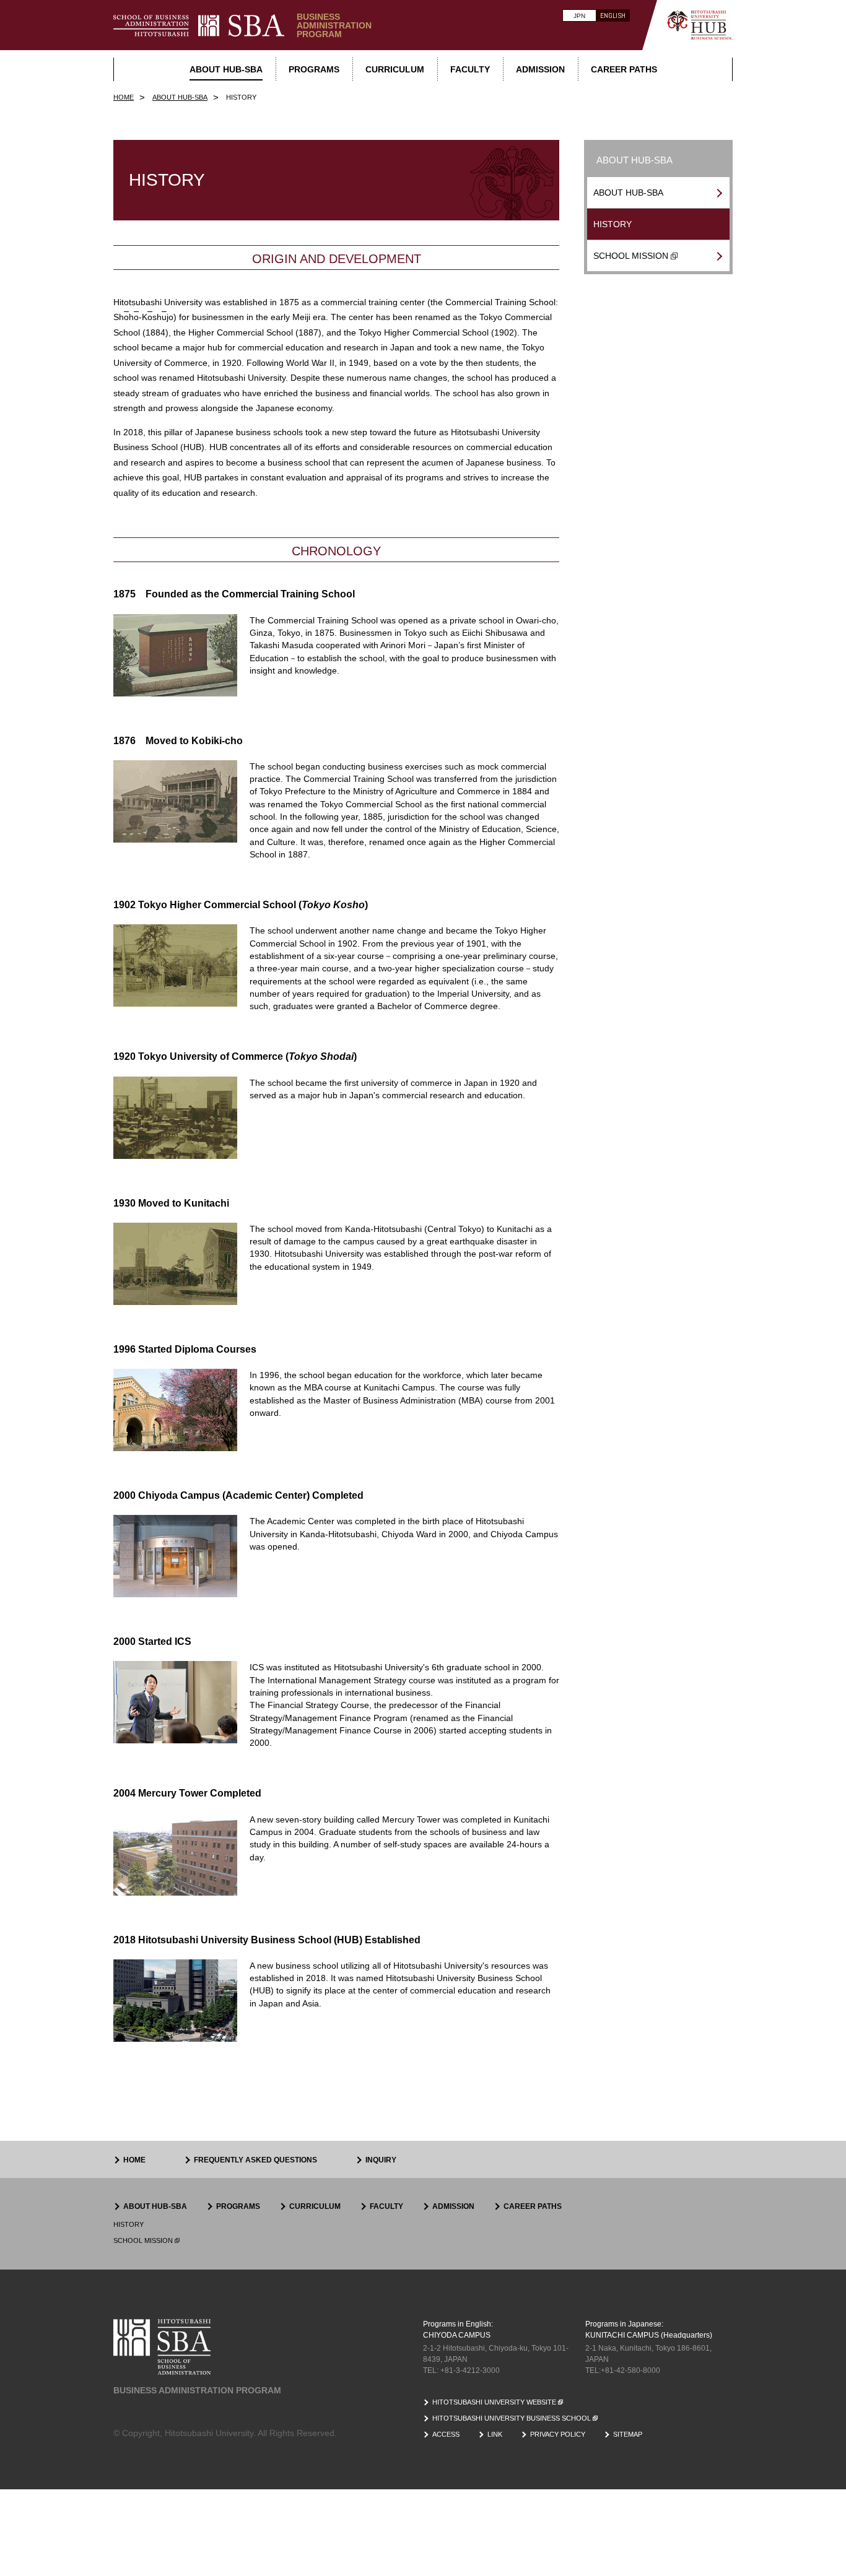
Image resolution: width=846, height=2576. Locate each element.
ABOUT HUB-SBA (628, 193)
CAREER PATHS (533, 2206)
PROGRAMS (238, 2206)
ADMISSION (453, 2206)
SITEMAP (628, 2434)
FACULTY (386, 2206)
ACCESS (446, 2434)
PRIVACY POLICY (558, 2434)
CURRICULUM (315, 2206)
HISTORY (613, 224)
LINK (495, 2434)
